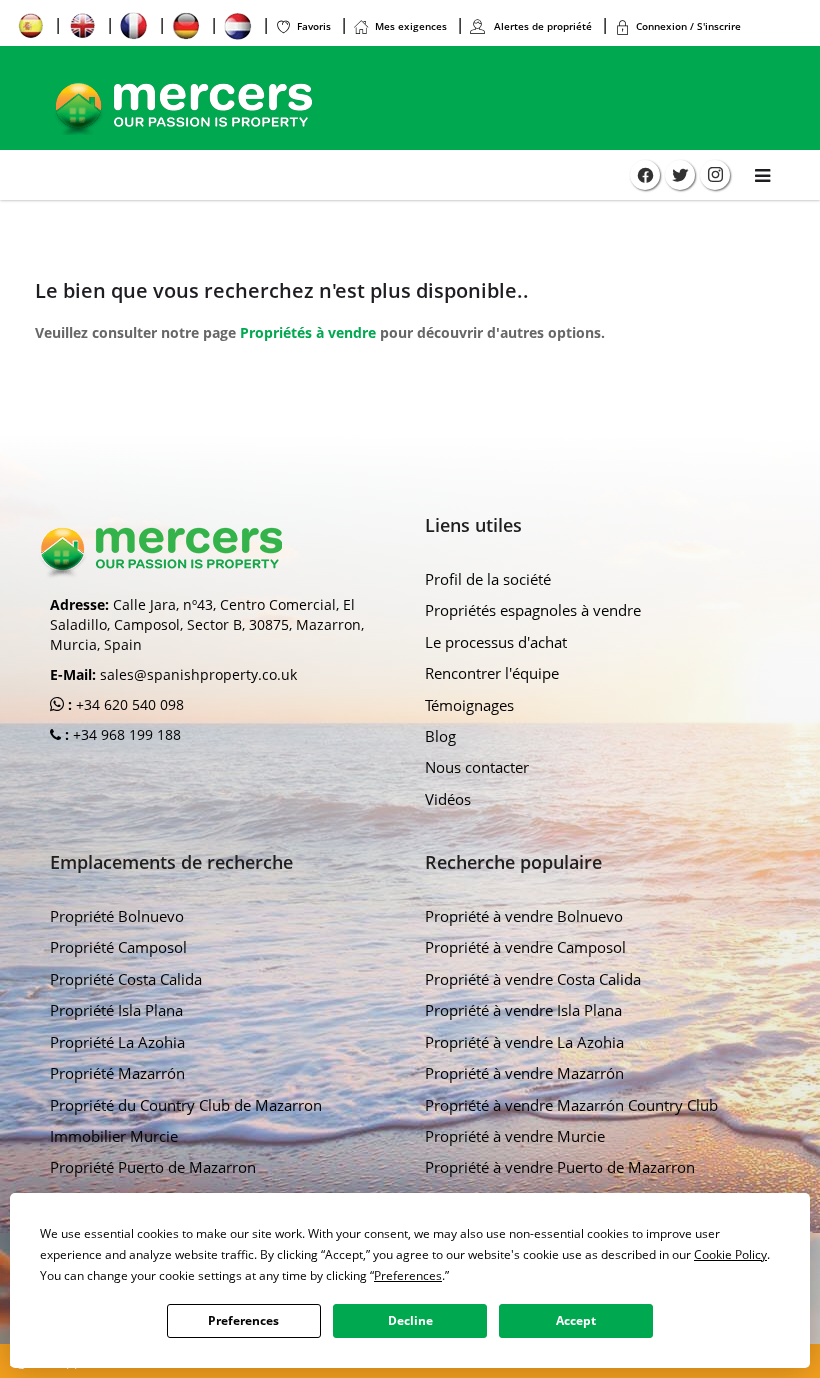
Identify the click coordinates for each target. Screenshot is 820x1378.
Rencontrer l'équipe (492, 673)
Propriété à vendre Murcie (515, 1136)
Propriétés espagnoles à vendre (533, 610)
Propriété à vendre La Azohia (524, 1042)
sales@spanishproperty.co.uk (198, 674)
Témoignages (469, 705)
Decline (410, 1320)
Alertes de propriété (541, 26)
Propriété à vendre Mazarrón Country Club (571, 1105)
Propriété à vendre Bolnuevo (524, 916)
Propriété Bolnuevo (117, 916)
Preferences (243, 1320)
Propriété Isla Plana (116, 1010)
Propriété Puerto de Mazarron (153, 1167)
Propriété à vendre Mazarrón (524, 1073)
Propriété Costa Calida (126, 979)
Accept (576, 1320)
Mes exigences (411, 26)
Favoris (314, 26)
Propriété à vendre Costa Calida (533, 979)
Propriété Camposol (118, 947)
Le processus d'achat (496, 642)
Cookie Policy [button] (730, 1254)
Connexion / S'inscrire (688, 26)
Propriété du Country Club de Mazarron (186, 1105)
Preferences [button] (408, 1275)
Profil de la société (488, 579)
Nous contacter (477, 767)
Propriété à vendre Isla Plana (523, 1010)
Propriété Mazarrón (117, 1073)
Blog (440, 736)
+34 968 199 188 (125, 734)
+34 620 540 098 (128, 704)
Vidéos (448, 799)
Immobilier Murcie (114, 1136)
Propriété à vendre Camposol (525, 947)
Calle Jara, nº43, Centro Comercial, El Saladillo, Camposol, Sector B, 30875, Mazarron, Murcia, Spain (207, 624)
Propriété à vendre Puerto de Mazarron (560, 1167)
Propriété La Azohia (117, 1042)
